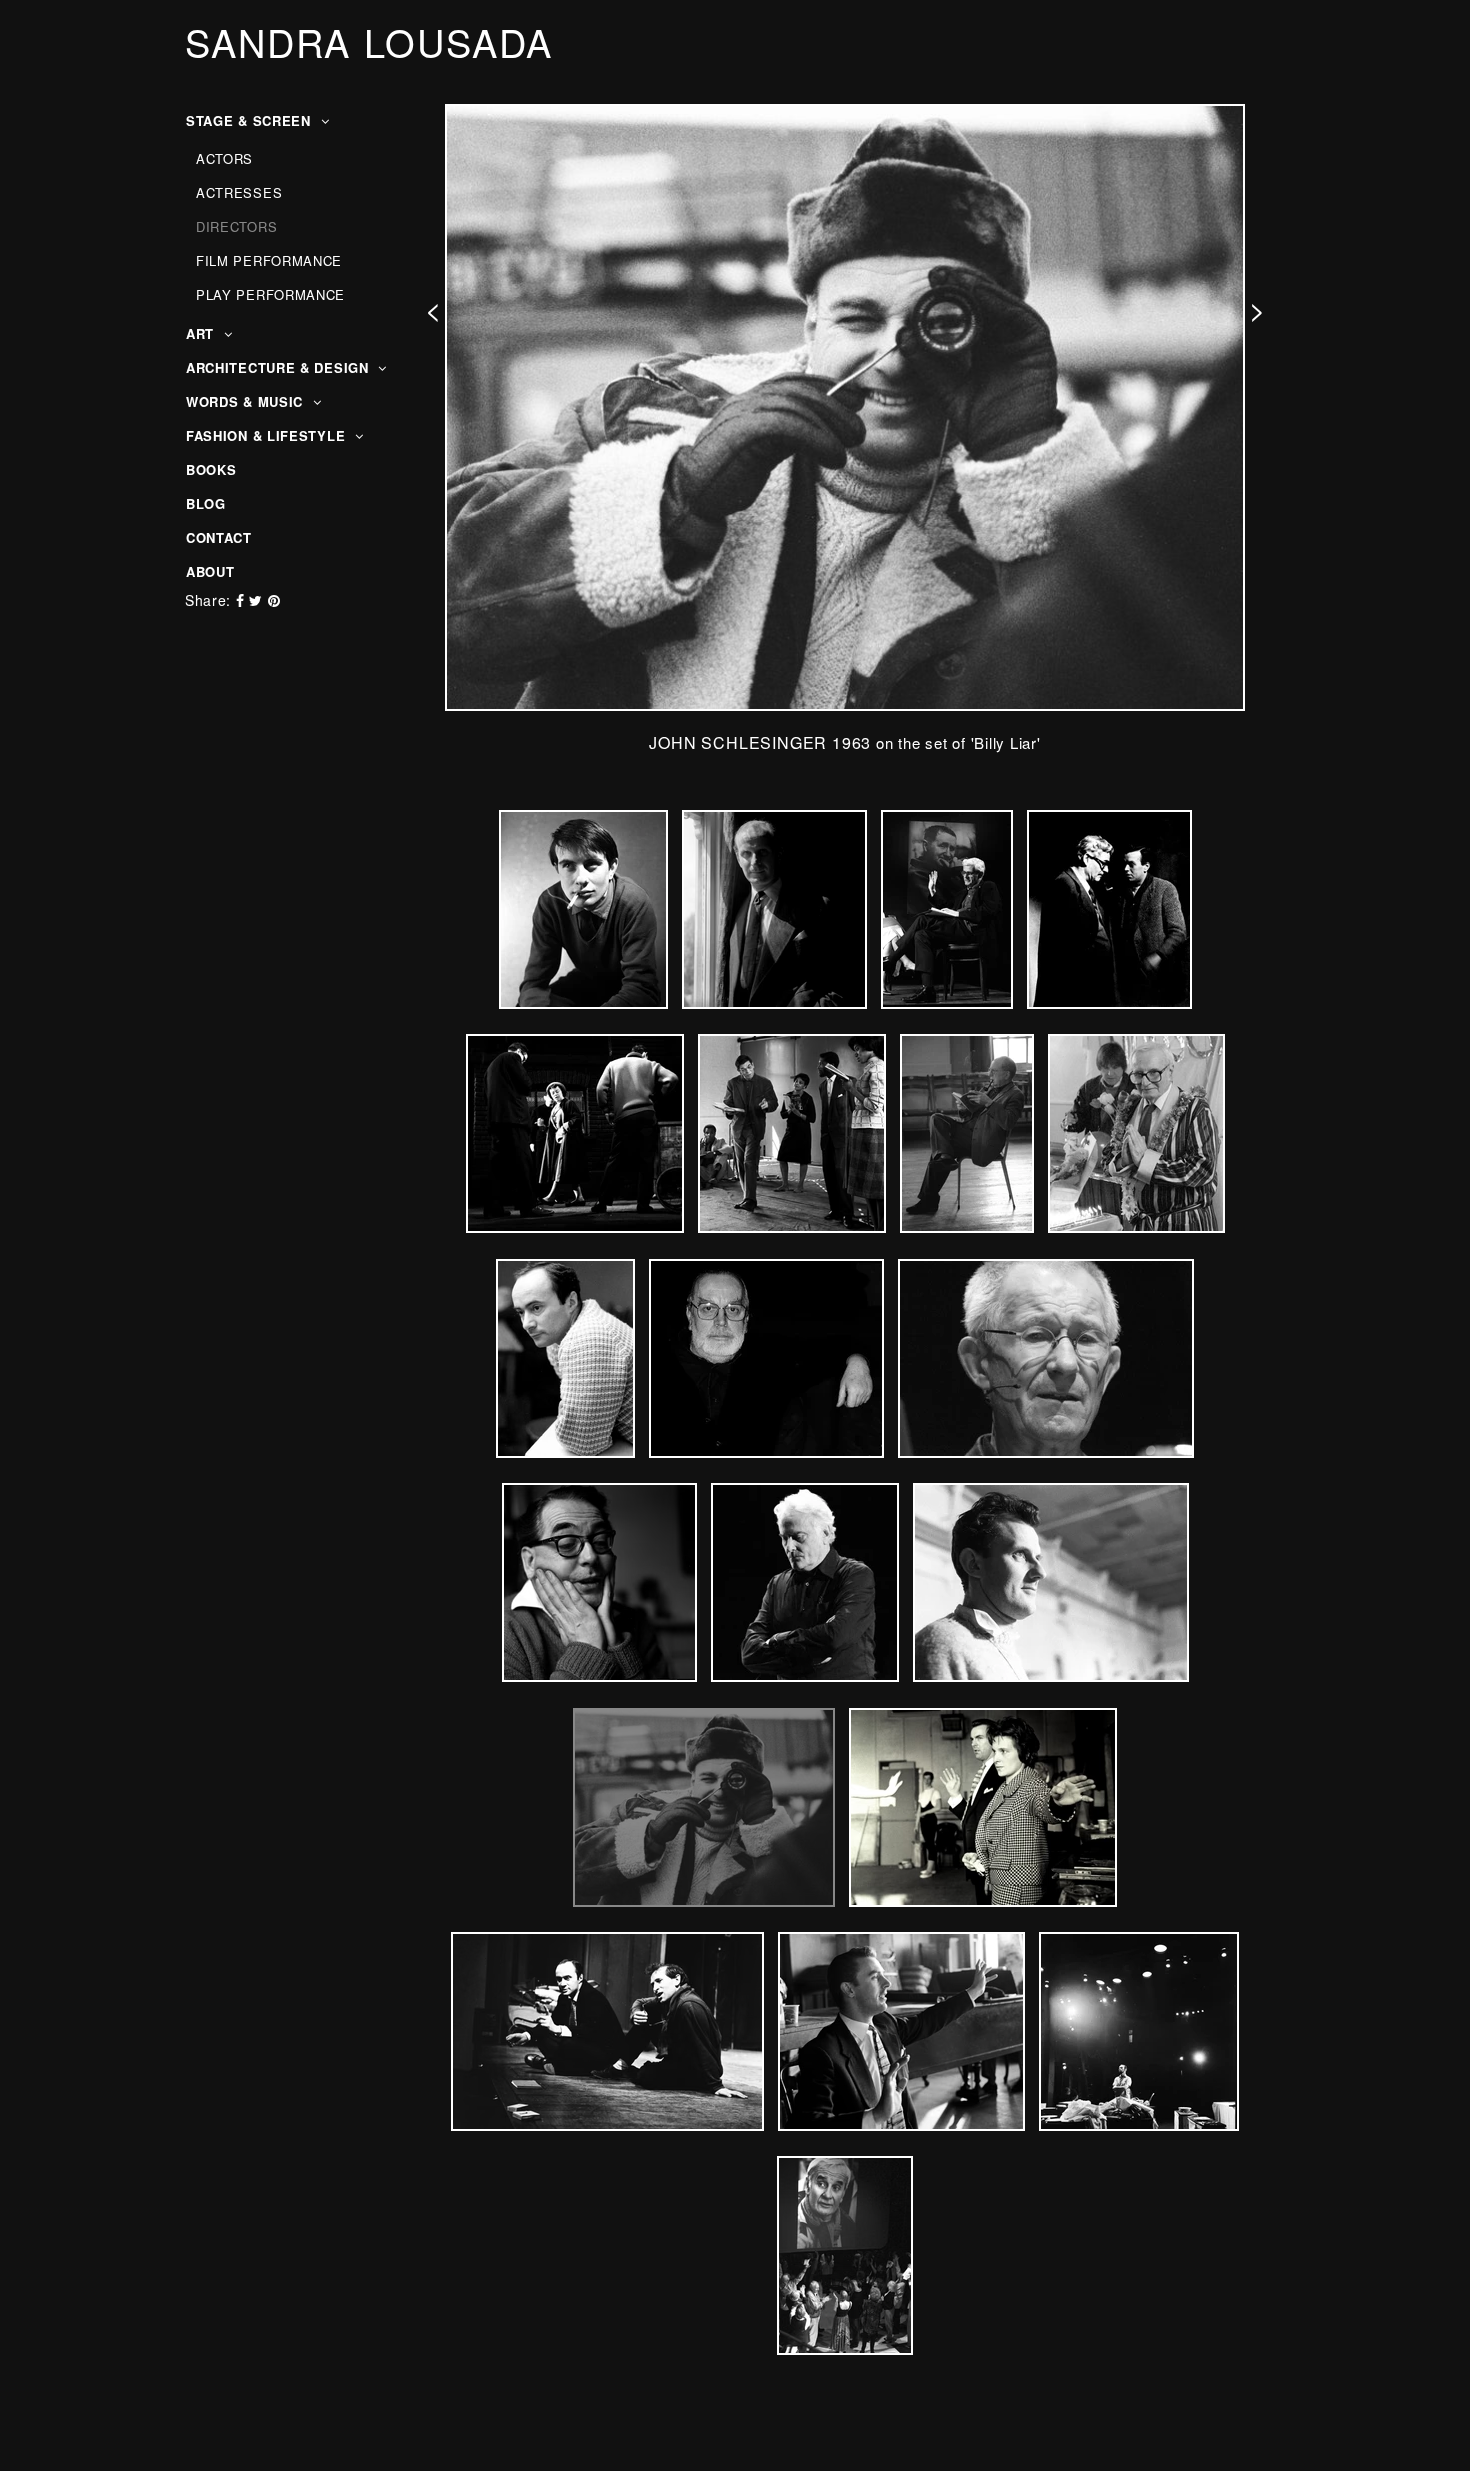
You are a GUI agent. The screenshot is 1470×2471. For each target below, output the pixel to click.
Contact (219, 537)
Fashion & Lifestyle (268, 435)
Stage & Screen (251, 120)
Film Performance (269, 260)
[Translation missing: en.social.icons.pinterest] (274, 600)
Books (211, 469)
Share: (208, 600)
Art (202, 333)
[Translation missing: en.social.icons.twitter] (258, 600)
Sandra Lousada (369, 42)
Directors (236, 226)
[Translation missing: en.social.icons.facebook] (242, 600)
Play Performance (270, 294)
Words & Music (247, 401)
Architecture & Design (279, 367)
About (210, 571)
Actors (224, 158)
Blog (206, 503)
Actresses (239, 192)
